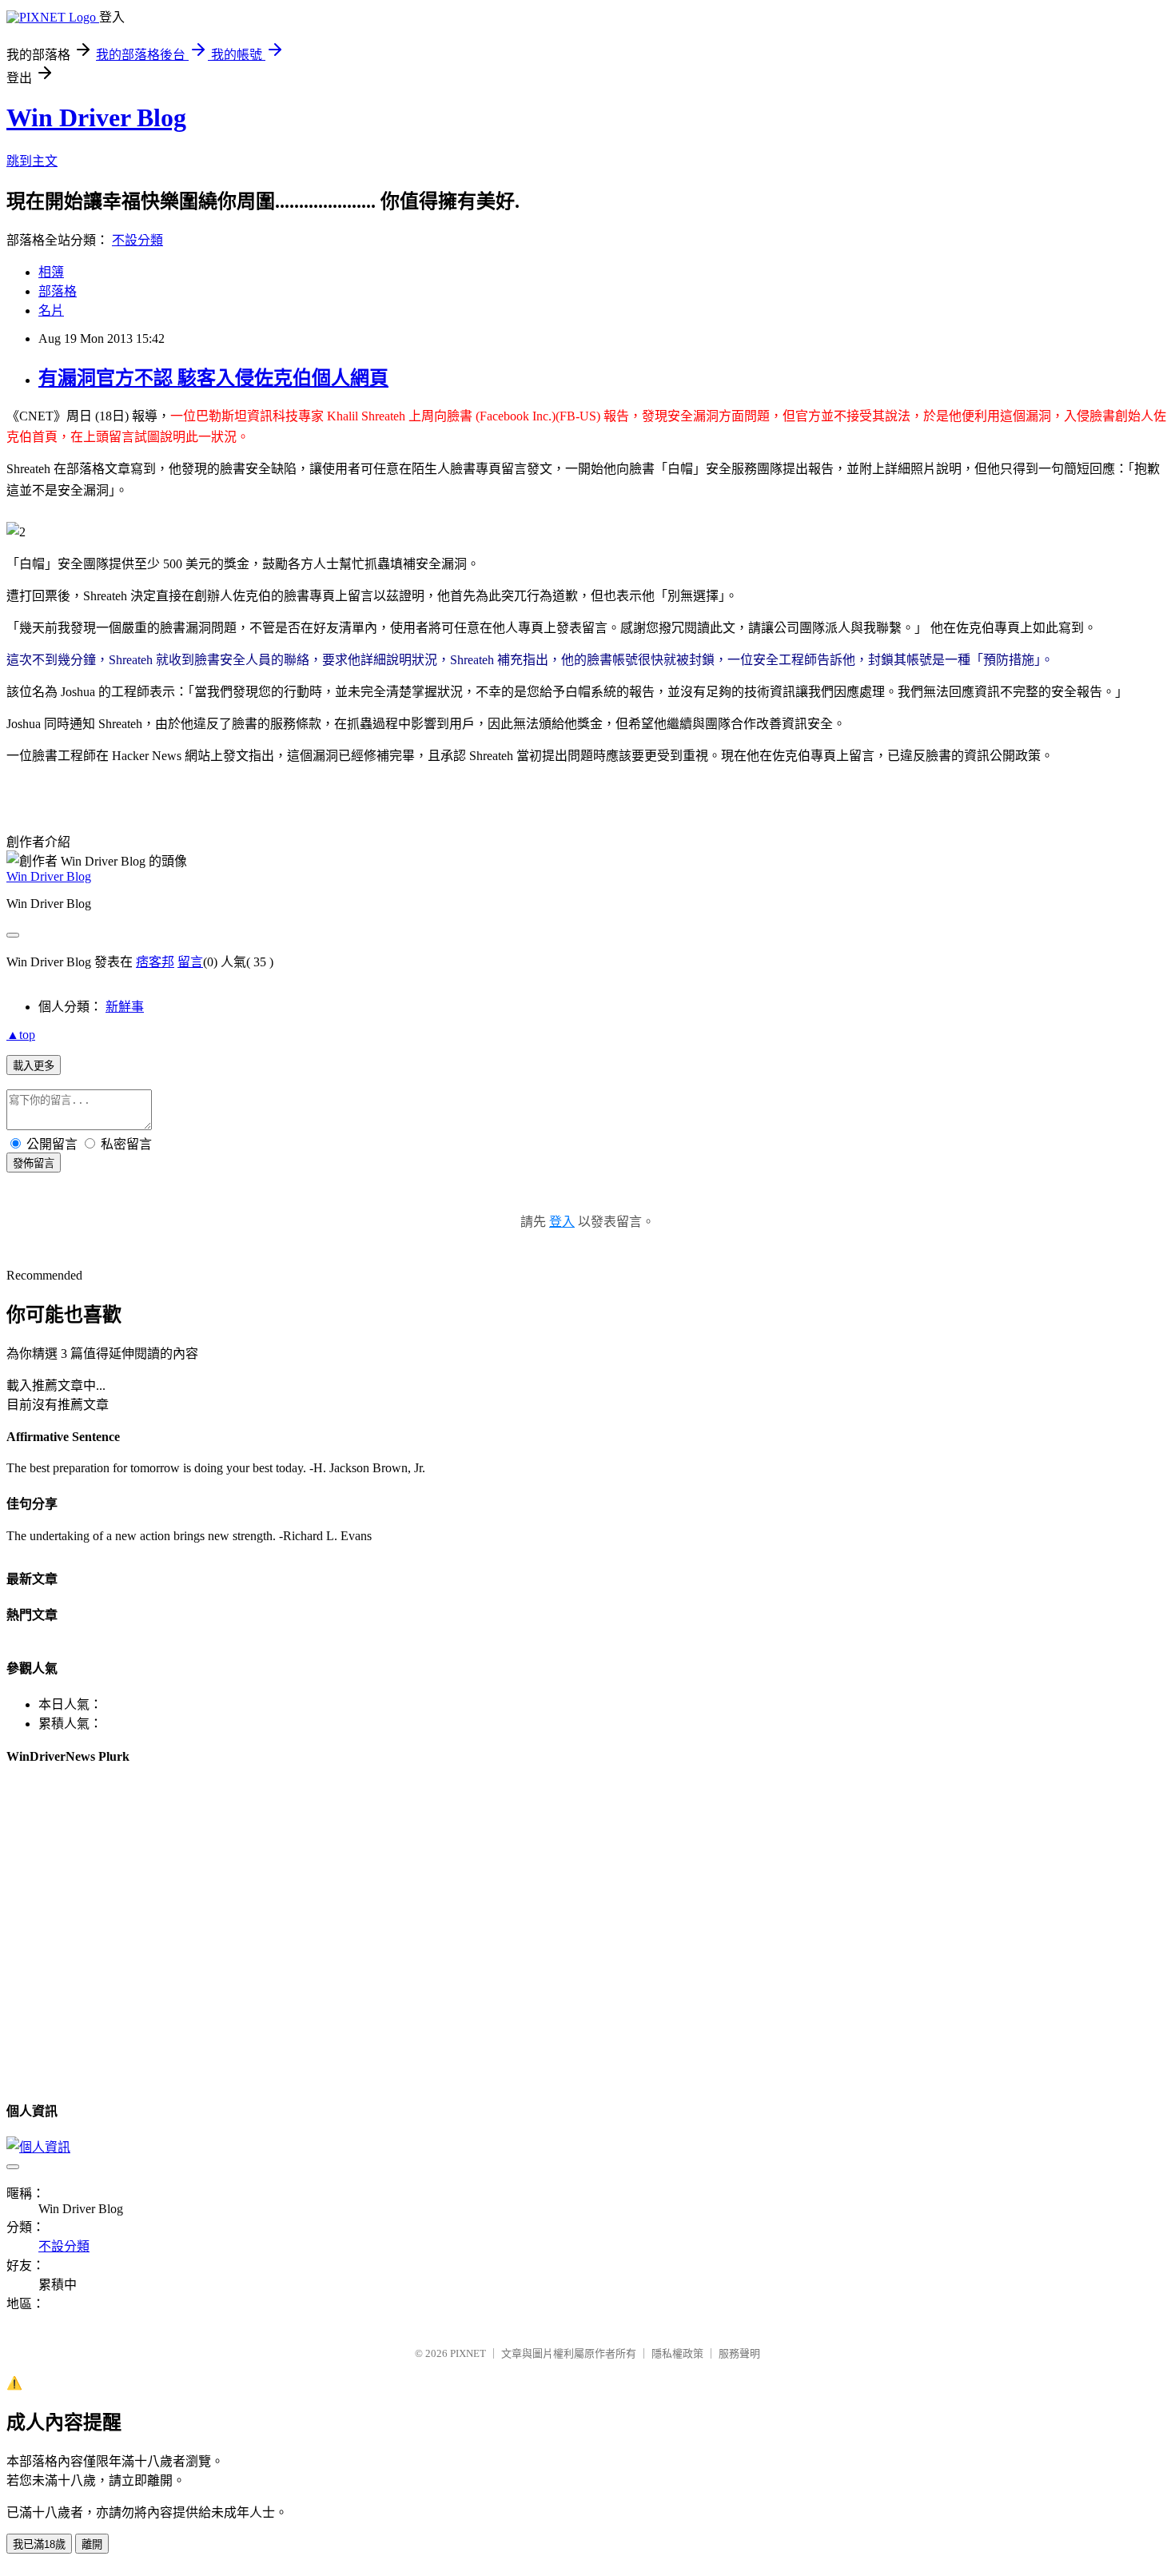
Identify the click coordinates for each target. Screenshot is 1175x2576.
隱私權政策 (677, 2353)
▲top (21, 1035)
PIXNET (468, 2353)
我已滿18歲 (39, 2544)
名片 (51, 311)
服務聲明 (739, 2353)
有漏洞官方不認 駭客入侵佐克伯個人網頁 (213, 378)
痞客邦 (155, 962)
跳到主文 (32, 161)
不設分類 (137, 240)
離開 (92, 2544)
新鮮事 (125, 1007)
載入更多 (34, 1066)
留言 (190, 962)
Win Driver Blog (96, 117)
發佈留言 (34, 1163)
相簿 (51, 272)
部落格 (58, 291)
